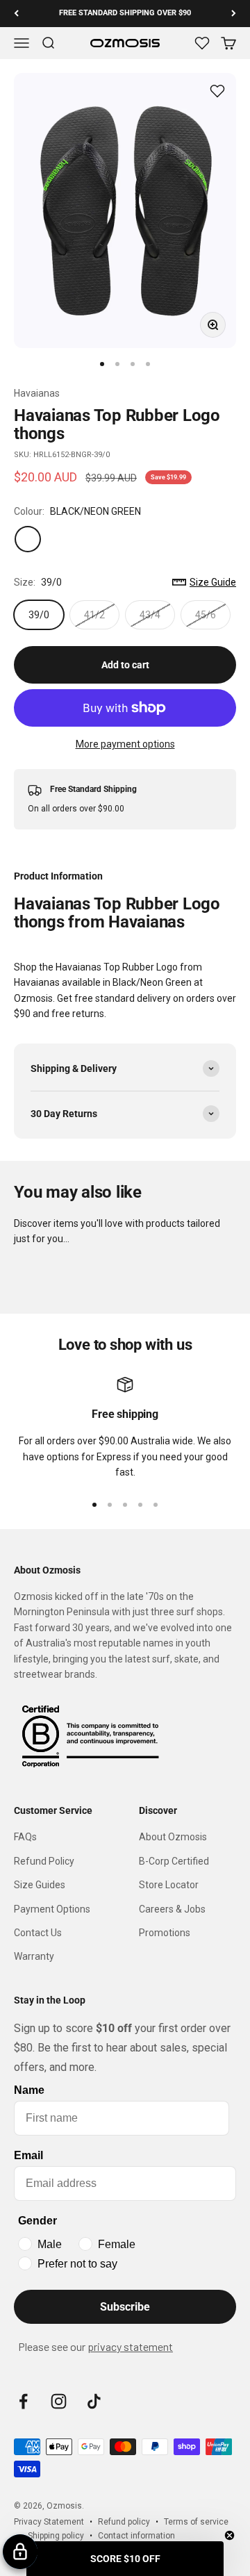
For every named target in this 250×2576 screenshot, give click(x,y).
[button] (125, 2559)
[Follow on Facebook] (23, 2401)
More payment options (125, 744)
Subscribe (125, 2307)
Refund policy (124, 2522)
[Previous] (16, 14)
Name (29, 2090)
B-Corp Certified (174, 1861)
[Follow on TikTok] (94, 2401)
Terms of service (196, 2522)
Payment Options (52, 1909)
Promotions (165, 1933)
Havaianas (37, 393)
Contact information (136, 2536)
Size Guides (40, 1885)
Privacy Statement (49, 2522)
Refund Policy (44, 1861)
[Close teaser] (230, 2535)
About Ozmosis (173, 1837)
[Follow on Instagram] (59, 2401)
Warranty (34, 1956)
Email (28, 2155)
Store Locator (169, 1885)
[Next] (234, 14)
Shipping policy (56, 2536)
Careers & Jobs (172, 1909)
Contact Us (38, 1933)
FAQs (25, 1837)
